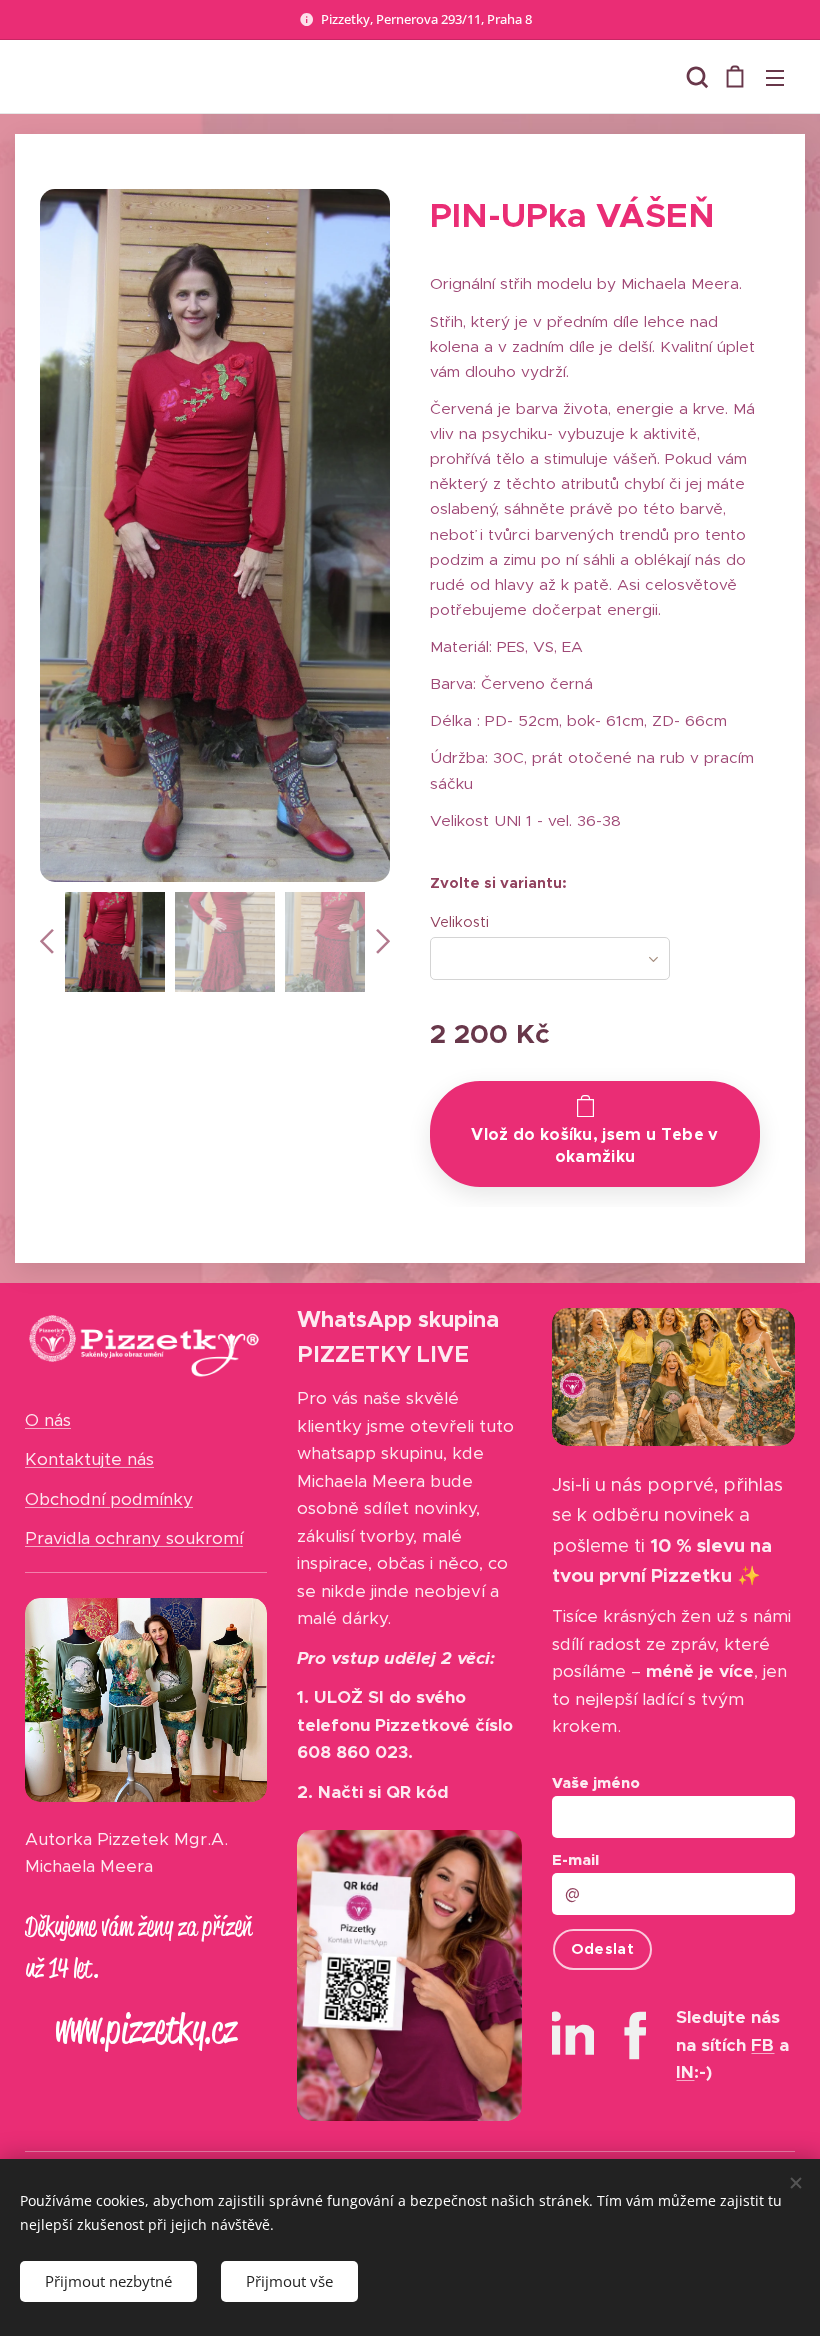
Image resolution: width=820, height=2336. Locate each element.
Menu (775, 77)
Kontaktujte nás (89, 1459)
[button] (695, 77)
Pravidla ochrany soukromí (134, 1538)
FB (762, 2045)
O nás (48, 1420)
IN (685, 2072)
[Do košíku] (595, 1134)
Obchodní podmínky (109, 1499)
